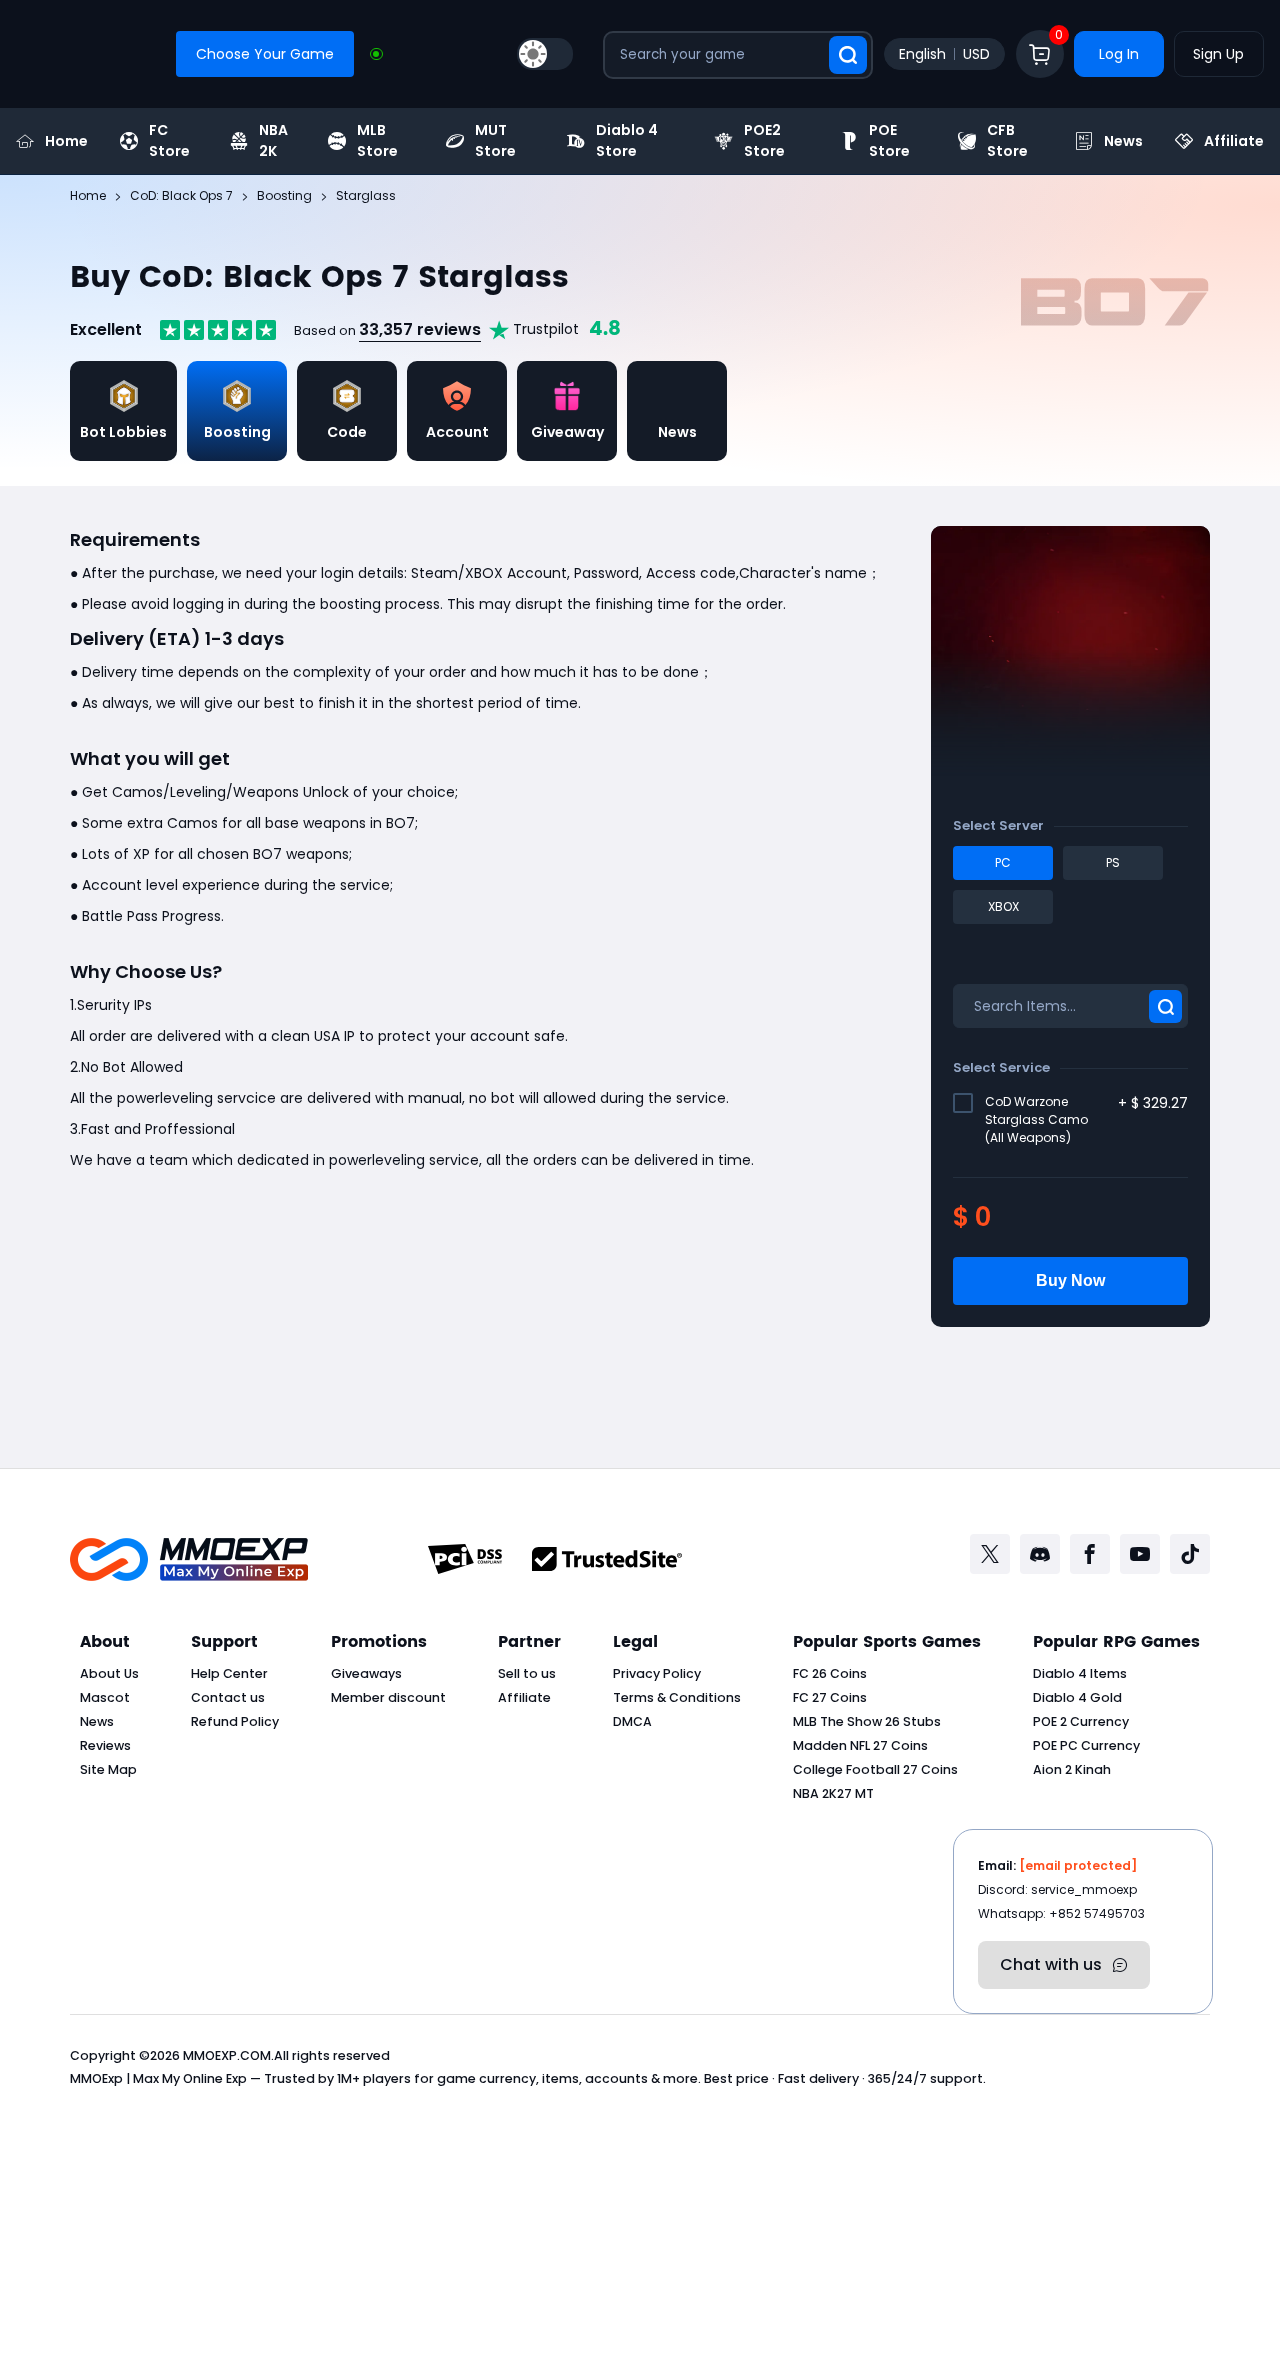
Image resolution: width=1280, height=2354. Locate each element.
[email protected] (1078, 1865)
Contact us (228, 1697)
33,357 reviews (420, 329)
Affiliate (1234, 141)
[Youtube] (1140, 1554)
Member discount (388, 1697)
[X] (990, 1554)
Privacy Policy (657, 1673)
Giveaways (366, 1673)
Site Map (108, 1769)
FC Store (169, 141)
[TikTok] (1190, 1554)
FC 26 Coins (830, 1673)
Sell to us (527, 1673)
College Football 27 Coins (875, 1769)
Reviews (105, 1745)
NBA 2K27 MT (833, 1793)
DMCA (632, 1721)
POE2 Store (764, 141)
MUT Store (495, 141)
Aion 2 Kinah (1072, 1769)
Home (66, 141)
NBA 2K (273, 141)
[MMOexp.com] (189, 1559)
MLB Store (377, 141)
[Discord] (1040, 1554)
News (1123, 141)
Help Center (229, 1673)
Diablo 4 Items (1080, 1673)
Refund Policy (235, 1721)
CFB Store (1007, 141)
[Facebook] (1090, 1554)
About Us (109, 1673)
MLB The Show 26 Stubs (867, 1721)
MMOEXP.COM (227, 2055)
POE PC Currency (1086, 1745)
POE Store (889, 141)
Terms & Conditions (677, 1697)
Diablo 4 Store (627, 141)
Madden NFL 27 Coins (860, 1745)
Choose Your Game (265, 54)
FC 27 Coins (830, 1697)
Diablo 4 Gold (1077, 1697)
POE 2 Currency (1081, 1721)
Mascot (105, 1697)
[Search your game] (848, 55)
